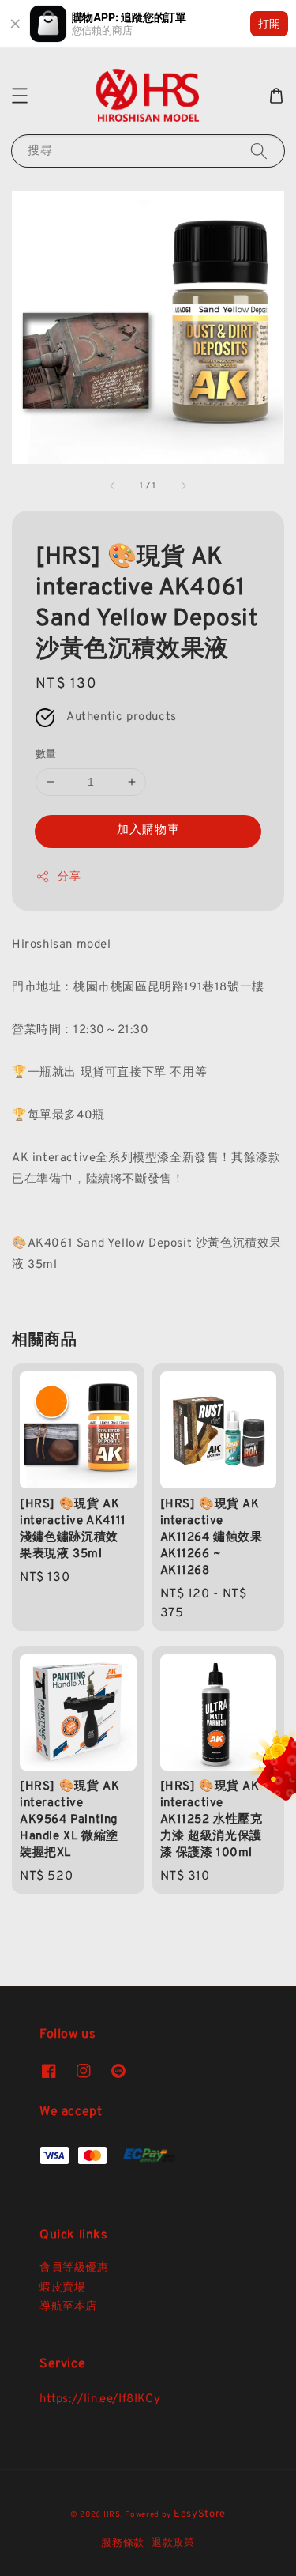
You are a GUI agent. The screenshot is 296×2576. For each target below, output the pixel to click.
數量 (46, 755)
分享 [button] (69, 877)
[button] (20, 96)
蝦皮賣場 (62, 2288)
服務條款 (123, 2544)
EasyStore (200, 2514)
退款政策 (173, 2544)
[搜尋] (259, 151)
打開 (269, 23)
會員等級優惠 (74, 2268)
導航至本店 (68, 2307)
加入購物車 (148, 830)
